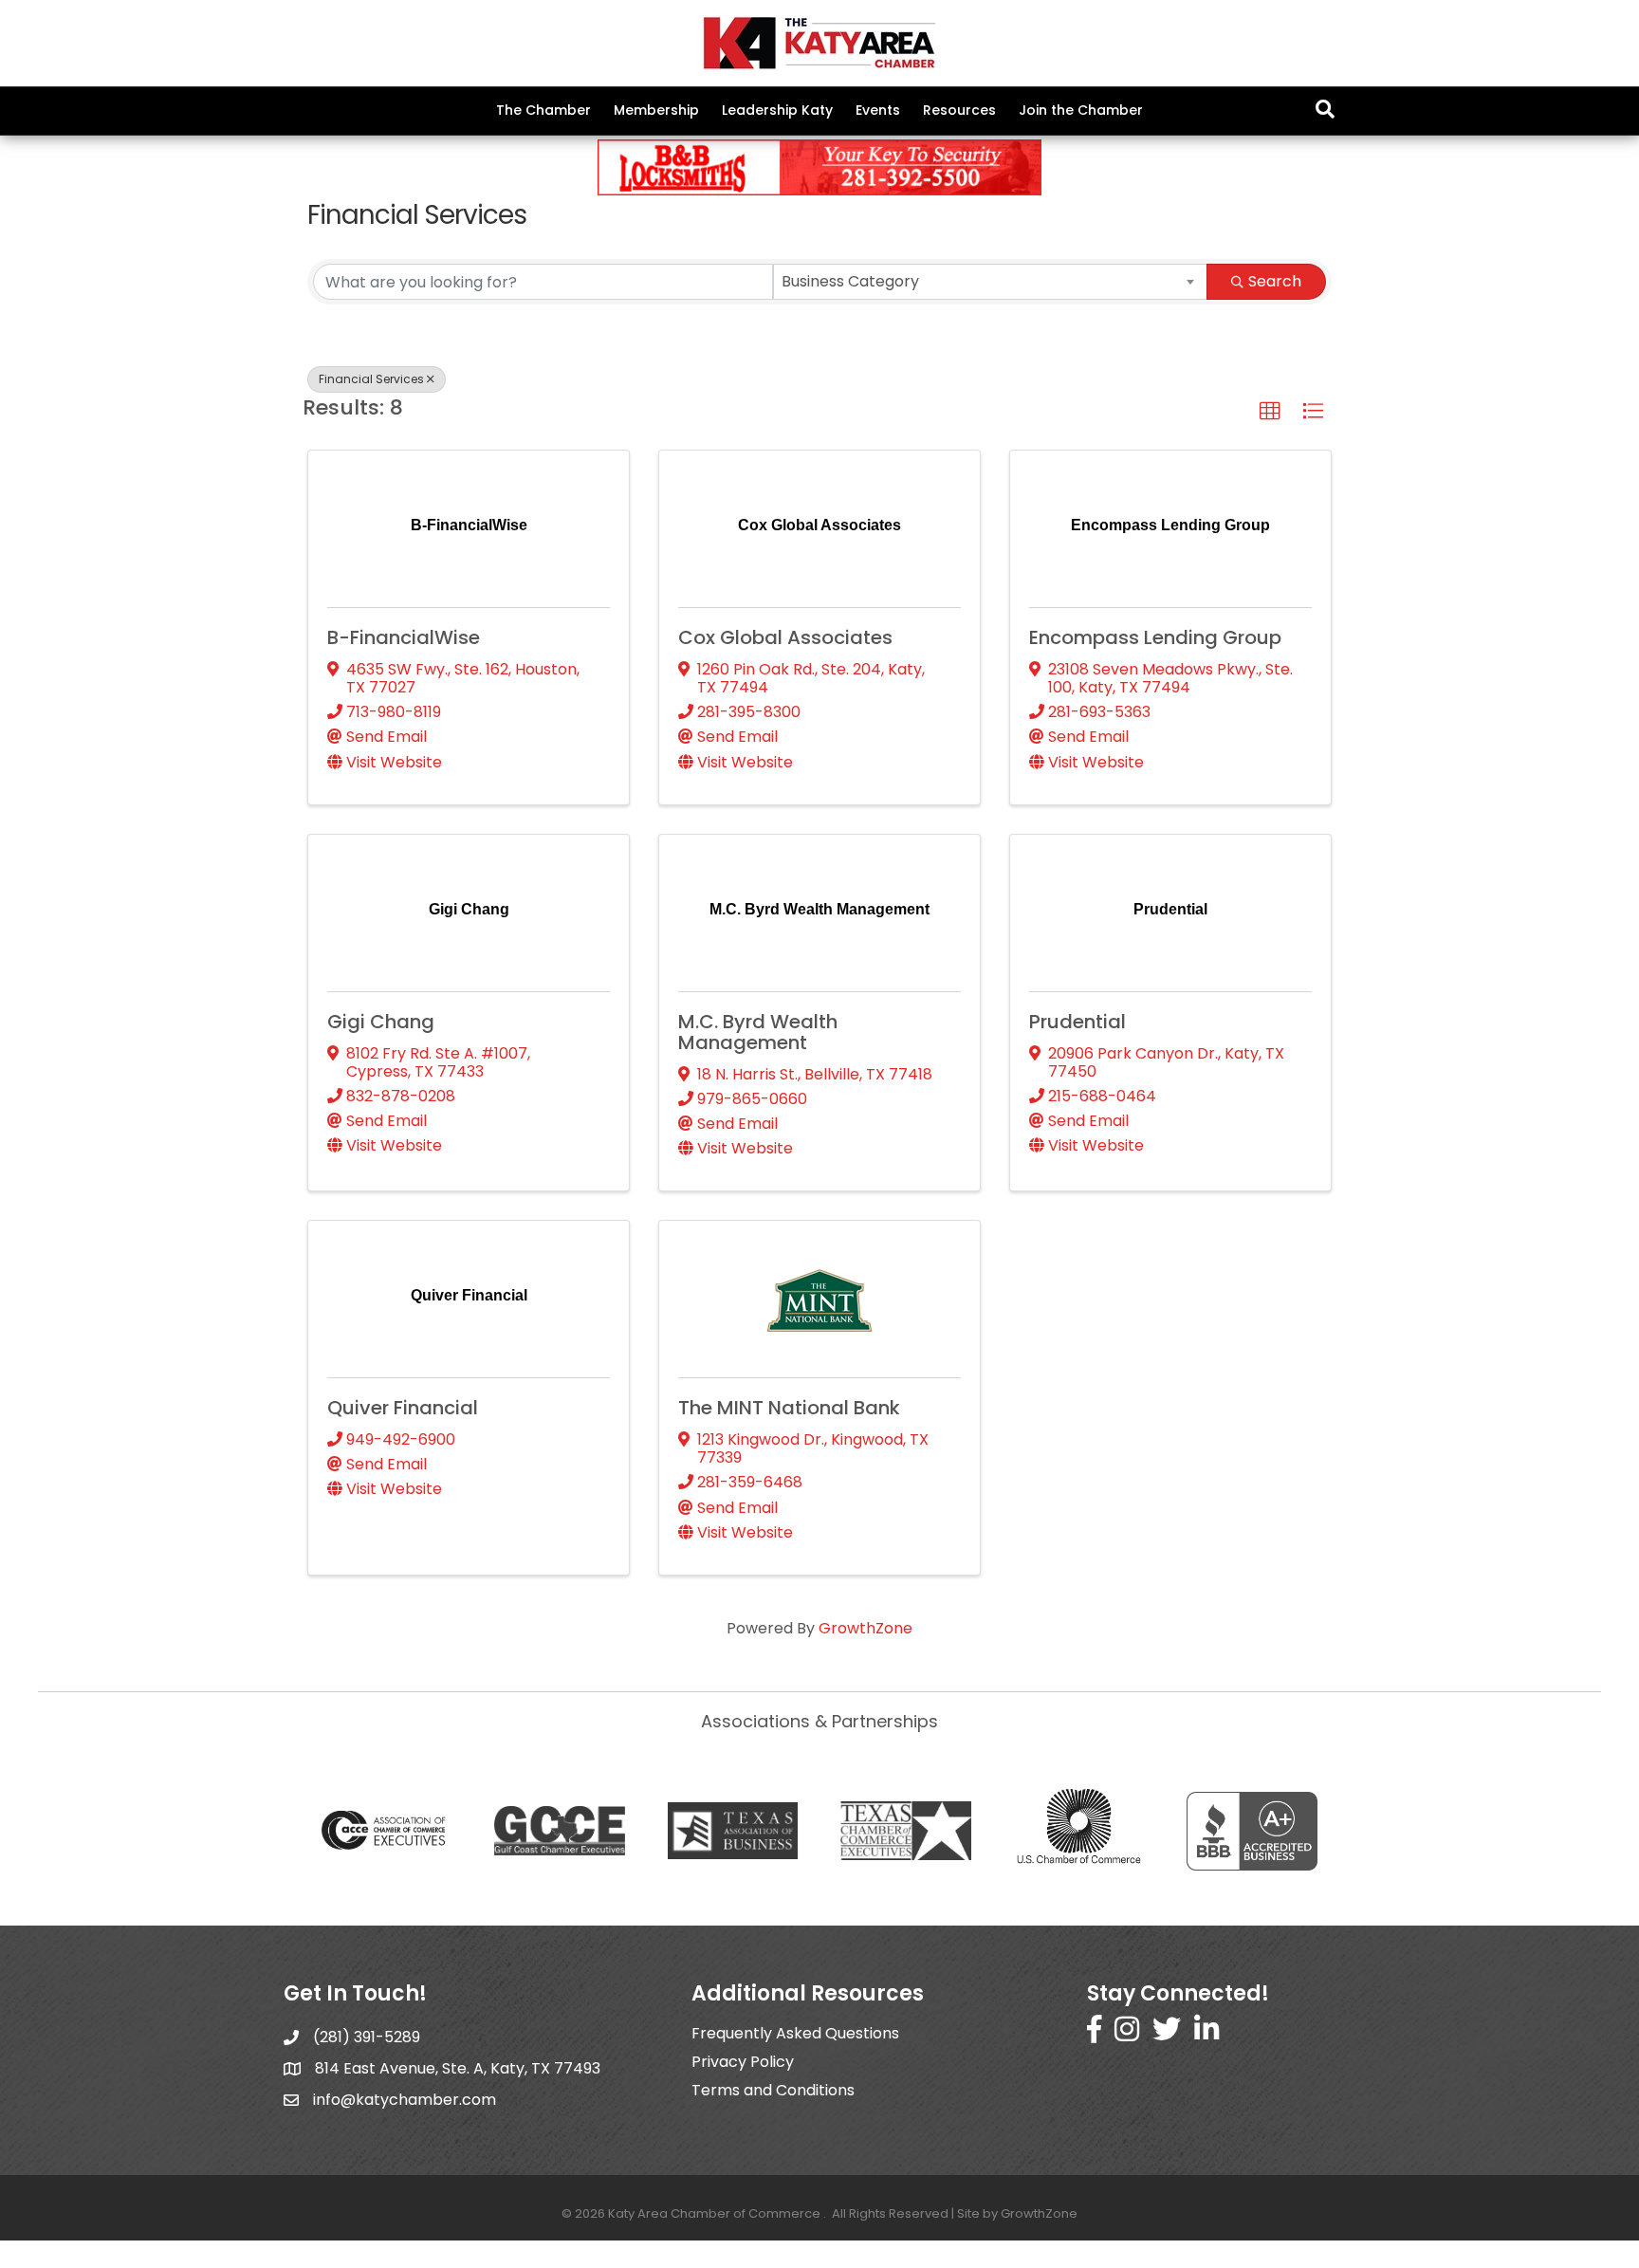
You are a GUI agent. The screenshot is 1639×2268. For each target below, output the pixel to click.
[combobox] (991, 282)
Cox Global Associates (785, 637)
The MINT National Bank (789, 1408)
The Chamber (543, 110)
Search (1275, 281)
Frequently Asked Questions (795, 2033)
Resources (959, 110)
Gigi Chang (381, 1022)
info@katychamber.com (405, 2100)
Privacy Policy (743, 2062)
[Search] (1325, 109)
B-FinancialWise (404, 637)
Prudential (1077, 1022)
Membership (656, 110)
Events (878, 110)
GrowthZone (866, 1628)
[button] (1270, 412)
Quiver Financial (403, 1408)
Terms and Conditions (773, 2090)
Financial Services (371, 379)
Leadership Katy (777, 110)
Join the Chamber (1081, 110)
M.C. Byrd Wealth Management (758, 1032)
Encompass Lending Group (1155, 637)
